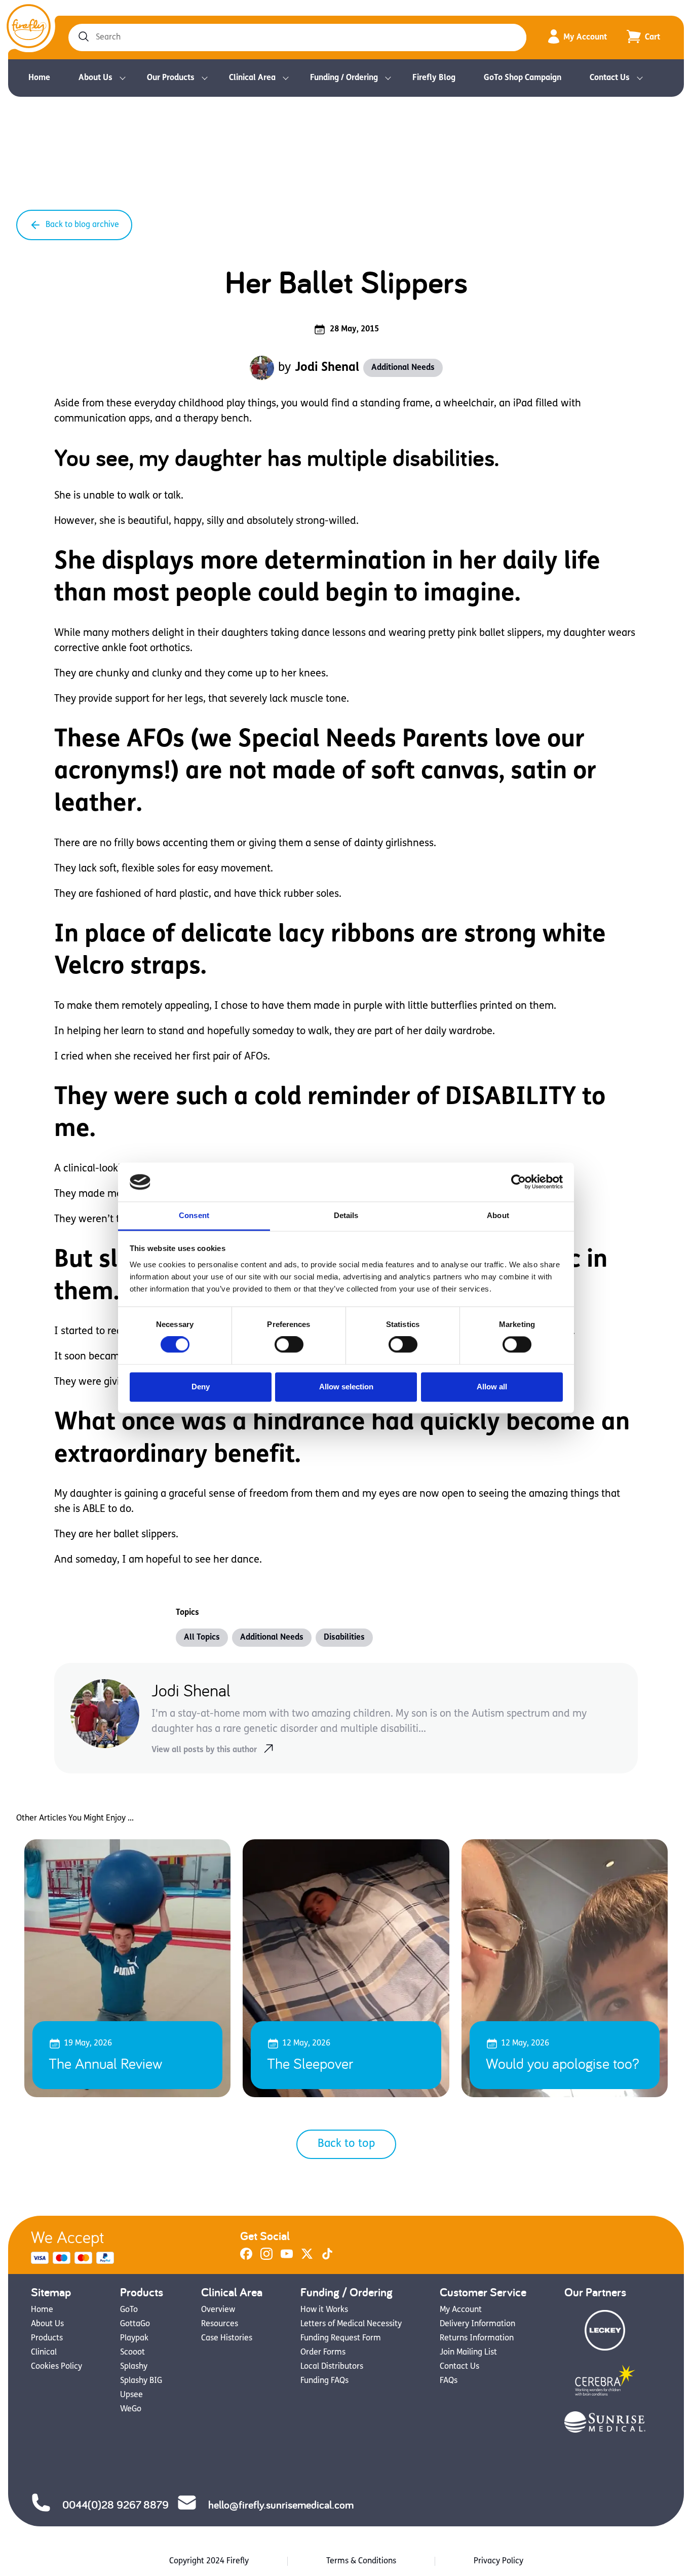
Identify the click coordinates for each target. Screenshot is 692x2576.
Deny (201, 1387)
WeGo (131, 2409)
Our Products (171, 78)
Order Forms (323, 2353)
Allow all (492, 1387)
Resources (220, 2324)
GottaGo (135, 2324)
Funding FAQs (324, 2381)
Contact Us (610, 78)
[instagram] (266, 2258)
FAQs (449, 2381)
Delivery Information (477, 2324)
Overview (218, 2310)
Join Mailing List (468, 2353)
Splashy (134, 2367)
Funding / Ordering (344, 78)
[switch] (289, 1345)
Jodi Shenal (327, 368)
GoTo (129, 2310)
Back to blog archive (82, 225)
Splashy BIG (141, 2381)
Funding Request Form (341, 2338)
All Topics (202, 1638)
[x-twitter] (307, 2258)
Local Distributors (332, 2367)
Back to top (346, 2144)
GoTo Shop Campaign (523, 78)
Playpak (134, 2338)
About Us (95, 78)
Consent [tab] (194, 1215)
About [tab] (498, 1215)
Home (39, 78)
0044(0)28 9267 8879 (116, 2505)
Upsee (131, 2395)
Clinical (44, 2353)
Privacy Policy (498, 2561)
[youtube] (287, 2258)
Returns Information (477, 2338)
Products (47, 2338)
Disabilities (344, 1638)
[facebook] (246, 2258)
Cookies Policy (56, 2367)
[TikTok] (327, 2258)
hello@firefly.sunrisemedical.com (281, 2505)
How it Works (324, 2310)
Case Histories (227, 2338)
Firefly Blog (434, 78)
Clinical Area (252, 78)
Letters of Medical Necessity (351, 2324)
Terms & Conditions (361, 2561)
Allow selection (346, 1387)
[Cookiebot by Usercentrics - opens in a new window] (518, 1182)
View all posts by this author (204, 1750)
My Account (585, 37)
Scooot (132, 2353)
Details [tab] (346, 1215)
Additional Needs (403, 368)
